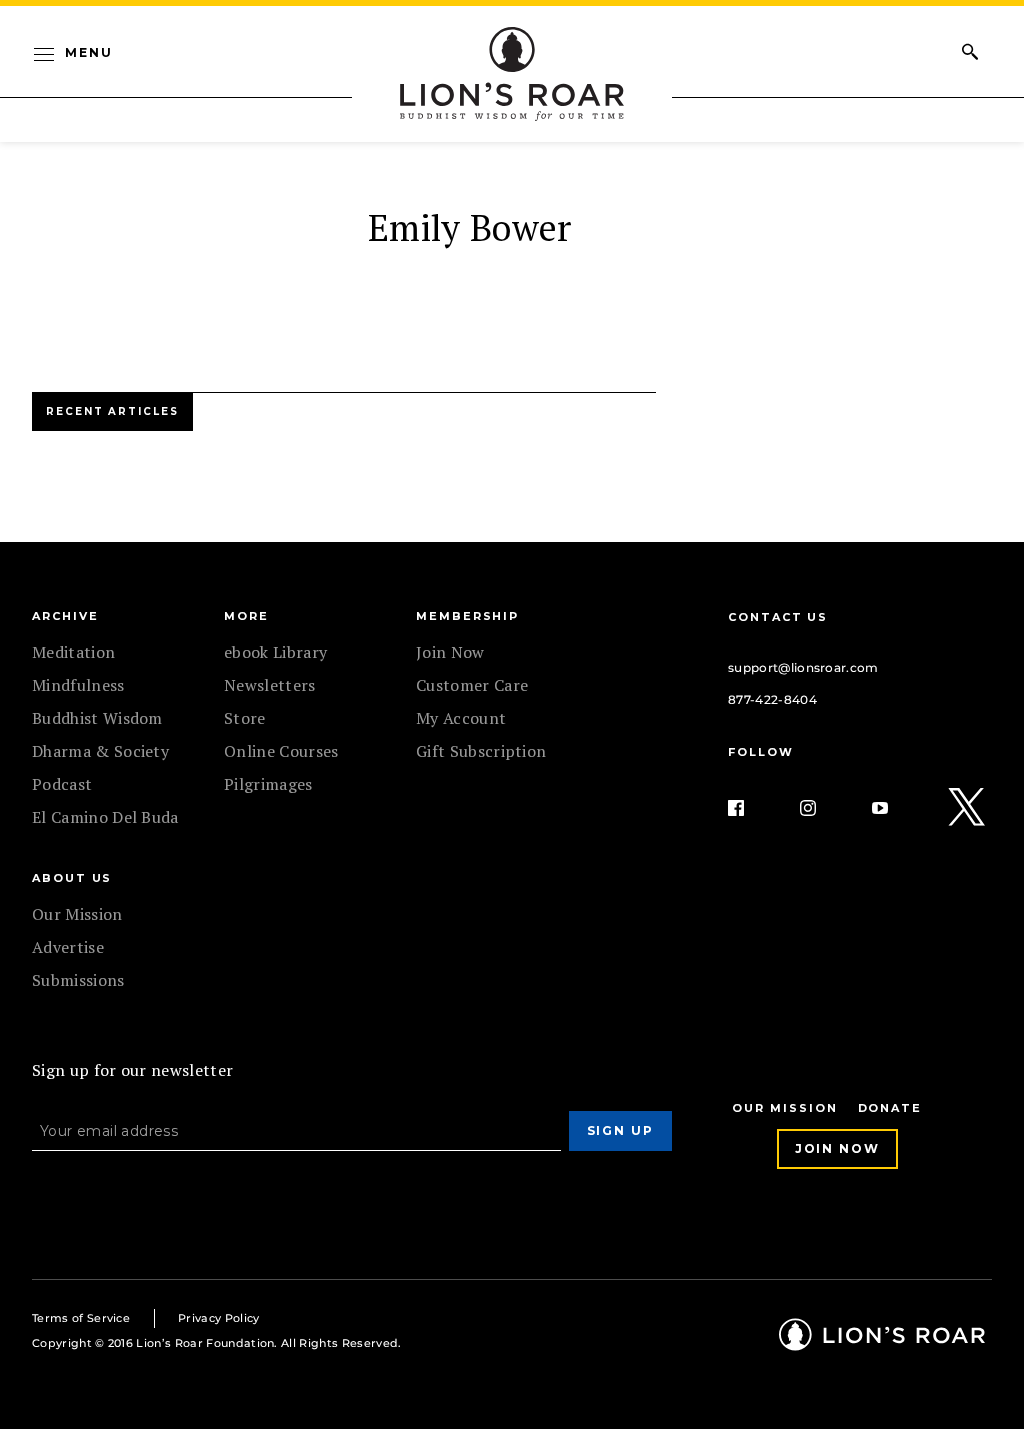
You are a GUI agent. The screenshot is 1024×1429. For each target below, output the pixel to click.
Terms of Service (81, 1318)
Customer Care (472, 685)
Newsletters (270, 685)
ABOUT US (72, 878)
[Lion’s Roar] (882, 1343)
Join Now (450, 652)
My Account (461, 718)
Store (245, 718)
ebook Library (275, 652)
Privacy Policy (218, 1318)
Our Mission (77, 914)
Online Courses (281, 751)
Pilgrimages (268, 784)
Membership (467, 616)
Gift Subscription (481, 751)
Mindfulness (78, 685)
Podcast (62, 784)
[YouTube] (896, 808)
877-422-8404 (772, 699)
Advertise (68, 947)
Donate (890, 1108)
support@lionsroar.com (803, 667)
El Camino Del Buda (105, 817)
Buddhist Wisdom (97, 718)
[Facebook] (752, 808)
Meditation (73, 652)
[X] (968, 808)
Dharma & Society (100, 751)
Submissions (78, 980)
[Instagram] (824, 808)
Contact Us (778, 617)
